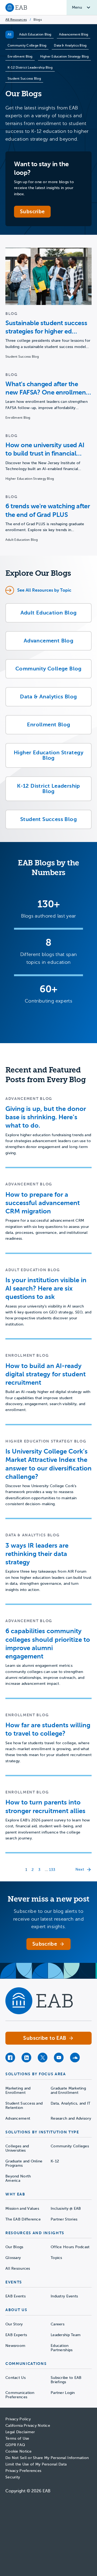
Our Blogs (14, 2247)
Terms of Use (17, 2438)
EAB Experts (16, 2335)
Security (13, 2477)
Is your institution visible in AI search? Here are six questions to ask (46, 1288)
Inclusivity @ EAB (66, 2209)
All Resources (16, 20)
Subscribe (32, 212)
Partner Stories (64, 2219)
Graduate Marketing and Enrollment (68, 2090)
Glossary (13, 2258)
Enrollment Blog (20, 56)
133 (52, 1870)
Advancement (18, 2118)
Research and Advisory (71, 2118)
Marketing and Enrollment (18, 2090)
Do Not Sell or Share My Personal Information (47, 2458)
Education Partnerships (62, 2348)
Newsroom (15, 2346)
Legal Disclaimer (20, 2432)
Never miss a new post (48, 1899)
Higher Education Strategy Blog (64, 56)
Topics (56, 2258)
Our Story (14, 2324)
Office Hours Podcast (70, 2247)
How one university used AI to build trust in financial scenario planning (45, 450)
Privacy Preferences (23, 2471)
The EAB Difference (23, 2219)
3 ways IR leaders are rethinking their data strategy (37, 1554)
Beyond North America (18, 2178)
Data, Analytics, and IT (70, 2103)
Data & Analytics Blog (70, 45)
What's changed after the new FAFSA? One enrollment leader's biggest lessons (47, 388)
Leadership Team (66, 2335)
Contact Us (15, 2378)
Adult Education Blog (35, 34)
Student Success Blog (24, 79)
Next (80, 1869)
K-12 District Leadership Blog (30, 67)
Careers (58, 2324)
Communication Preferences (20, 2395)
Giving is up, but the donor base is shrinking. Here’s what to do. (46, 1117)
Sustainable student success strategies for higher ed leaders (46, 327)
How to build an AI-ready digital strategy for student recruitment (46, 1374)
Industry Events (64, 2296)
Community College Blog (27, 45)
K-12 (55, 2161)
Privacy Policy (18, 2419)
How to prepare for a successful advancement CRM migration (43, 1203)
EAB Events (15, 2296)
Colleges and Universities (17, 2148)
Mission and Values (22, 2209)
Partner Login (63, 2393)
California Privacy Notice (28, 2426)
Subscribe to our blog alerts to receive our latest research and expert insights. (48, 1919)
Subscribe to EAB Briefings (66, 2380)
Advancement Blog (74, 34)
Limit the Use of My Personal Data (36, 2464)
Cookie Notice (19, 2451)
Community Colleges (70, 2146)
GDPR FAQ (15, 2445)
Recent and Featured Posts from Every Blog (46, 1075)
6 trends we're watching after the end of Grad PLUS (48, 510)
